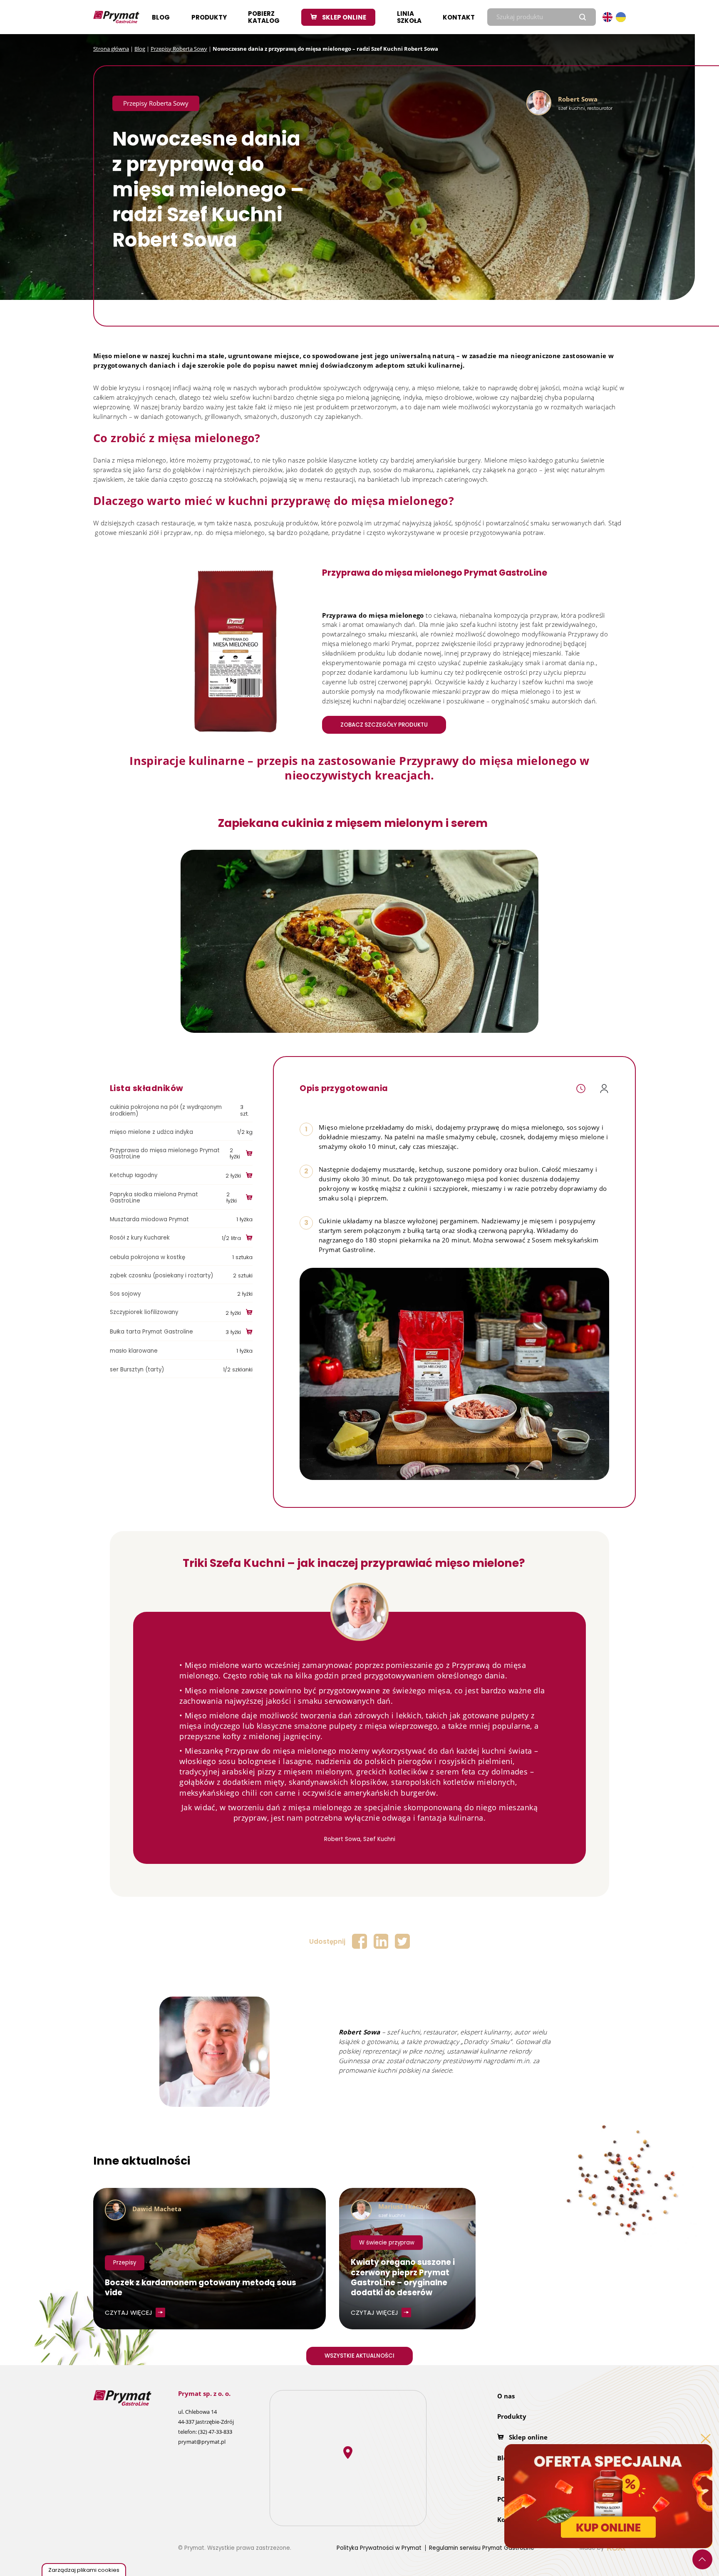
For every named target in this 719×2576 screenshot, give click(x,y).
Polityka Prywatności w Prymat (379, 2548)
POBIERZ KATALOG (264, 17)
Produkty (209, 17)
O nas (506, 2396)
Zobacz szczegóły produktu (384, 725)
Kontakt (459, 17)
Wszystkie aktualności (359, 2356)
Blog (161, 17)
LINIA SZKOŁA (409, 17)
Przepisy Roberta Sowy (179, 49)
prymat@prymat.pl (202, 2442)
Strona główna (111, 49)
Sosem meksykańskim (565, 1240)
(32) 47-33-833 (215, 2432)
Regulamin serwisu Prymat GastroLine (482, 2548)
